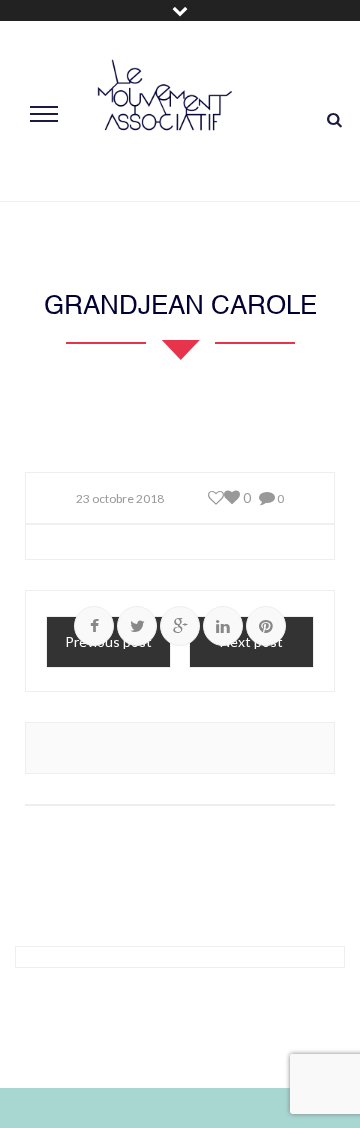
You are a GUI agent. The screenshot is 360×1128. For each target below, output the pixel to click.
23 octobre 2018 (120, 498)
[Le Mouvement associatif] (165, 111)
